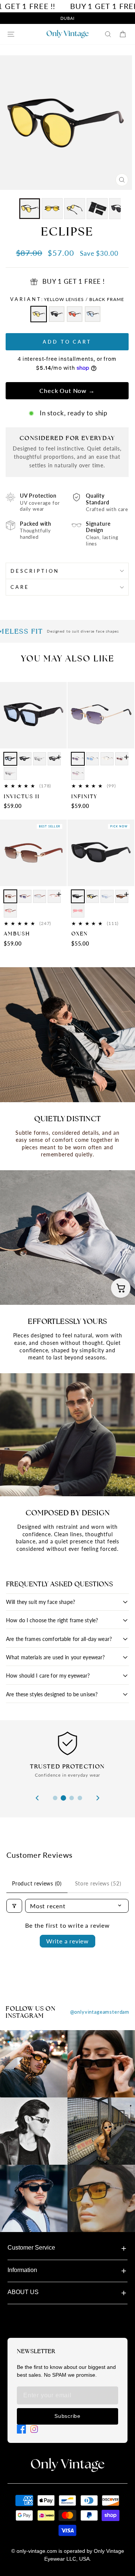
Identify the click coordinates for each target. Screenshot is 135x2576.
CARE (20, 587)
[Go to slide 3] (72, 1798)
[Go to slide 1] (55, 1798)
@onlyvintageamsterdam (100, 2012)
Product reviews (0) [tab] (37, 1883)
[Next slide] (98, 1798)
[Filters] (14, 1906)
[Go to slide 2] (63, 1798)
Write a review (67, 1941)
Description (35, 571)
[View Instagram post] (34, 2064)
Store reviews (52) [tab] (98, 1883)
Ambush (17, 934)
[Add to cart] (59, 757)
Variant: (67, 299)
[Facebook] (21, 2429)
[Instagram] (34, 2429)
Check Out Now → (67, 391)
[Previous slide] (37, 1798)
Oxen (79, 934)
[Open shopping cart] (121, 1288)
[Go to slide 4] (80, 1798)
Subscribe (67, 2416)
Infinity (84, 796)
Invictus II (22, 796)
